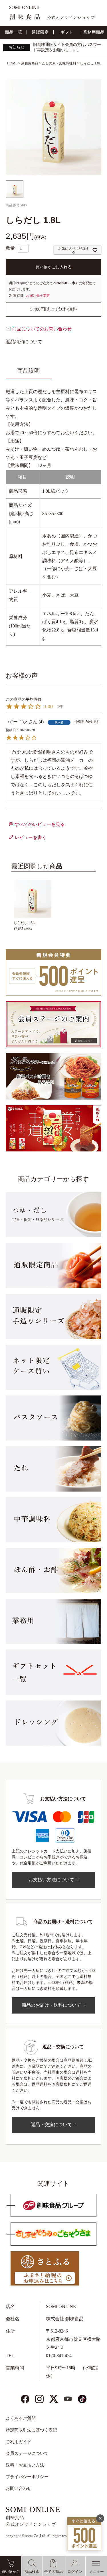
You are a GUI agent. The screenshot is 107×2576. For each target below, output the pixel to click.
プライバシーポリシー (27, 2477)
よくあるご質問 (21, 2418)
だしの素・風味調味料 (59, 63)
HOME (12, 63)
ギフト (67, 32)
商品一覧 (13, 32)
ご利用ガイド (19, 2442)
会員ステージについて (27, 2453)
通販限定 (40, 32)
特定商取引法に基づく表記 (31, 2430)
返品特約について (24, 342)
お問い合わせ (19, 2488)
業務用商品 (94, 32)
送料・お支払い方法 (25, 2465)
